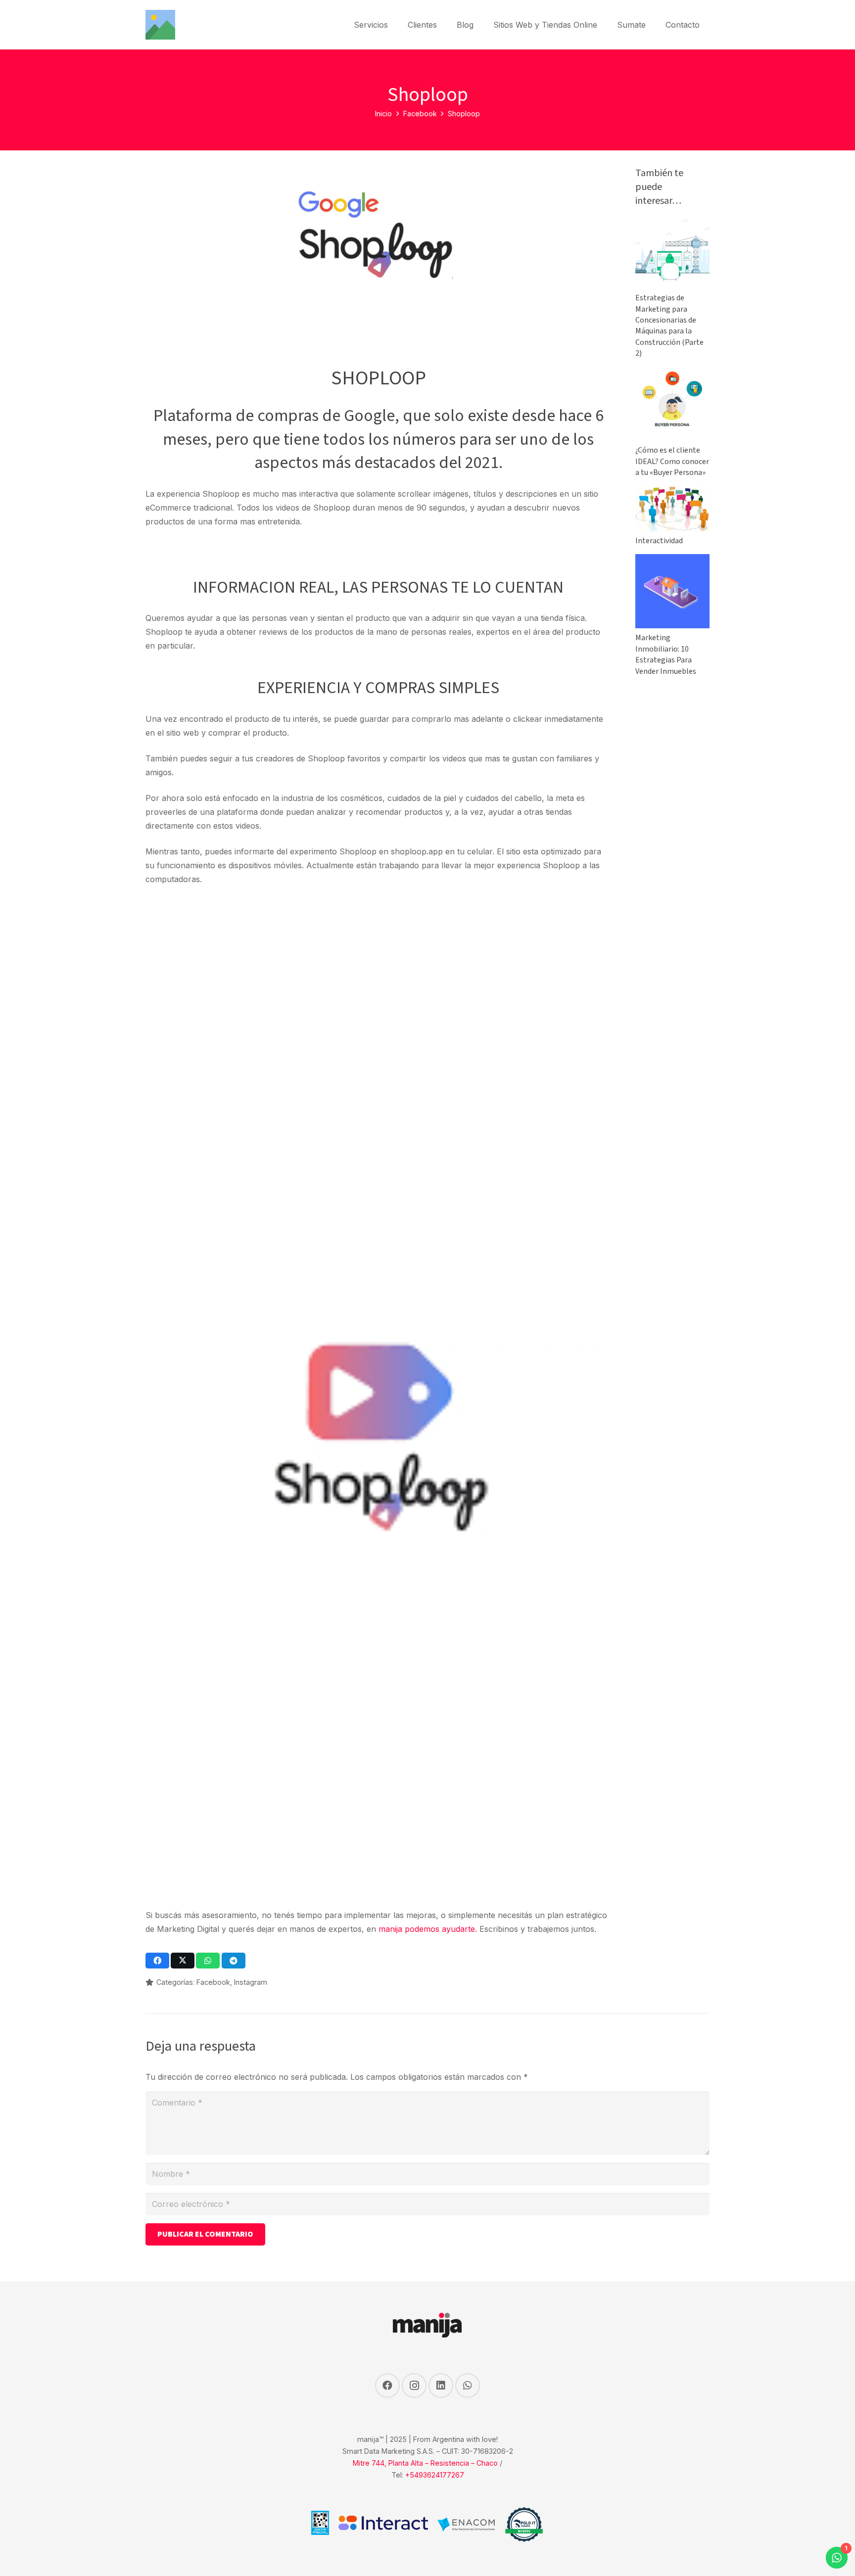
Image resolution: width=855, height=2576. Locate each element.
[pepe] (524, 2525)
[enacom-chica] (466, 2525)
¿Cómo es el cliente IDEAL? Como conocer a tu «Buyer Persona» (672, 461)
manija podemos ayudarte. (428, 1929)
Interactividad (659, 541)
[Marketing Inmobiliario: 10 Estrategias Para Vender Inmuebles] (672, 561)
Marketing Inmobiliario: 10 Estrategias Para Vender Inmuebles (666, 654)
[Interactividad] (672, 493)
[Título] (160, 25)
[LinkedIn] (441, 2386)
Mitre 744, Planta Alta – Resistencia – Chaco (425, 2463)
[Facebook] (387, 2386)
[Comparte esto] (157, 1961)
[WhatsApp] (468, 2386)
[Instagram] (414, 2386)
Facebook (213, 1982)
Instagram (251, 1982)
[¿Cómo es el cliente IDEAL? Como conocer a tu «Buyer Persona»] (672, 374)
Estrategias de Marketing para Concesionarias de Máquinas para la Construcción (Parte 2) (669, 326)
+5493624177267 (435, 2475)
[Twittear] (183, 1961)
